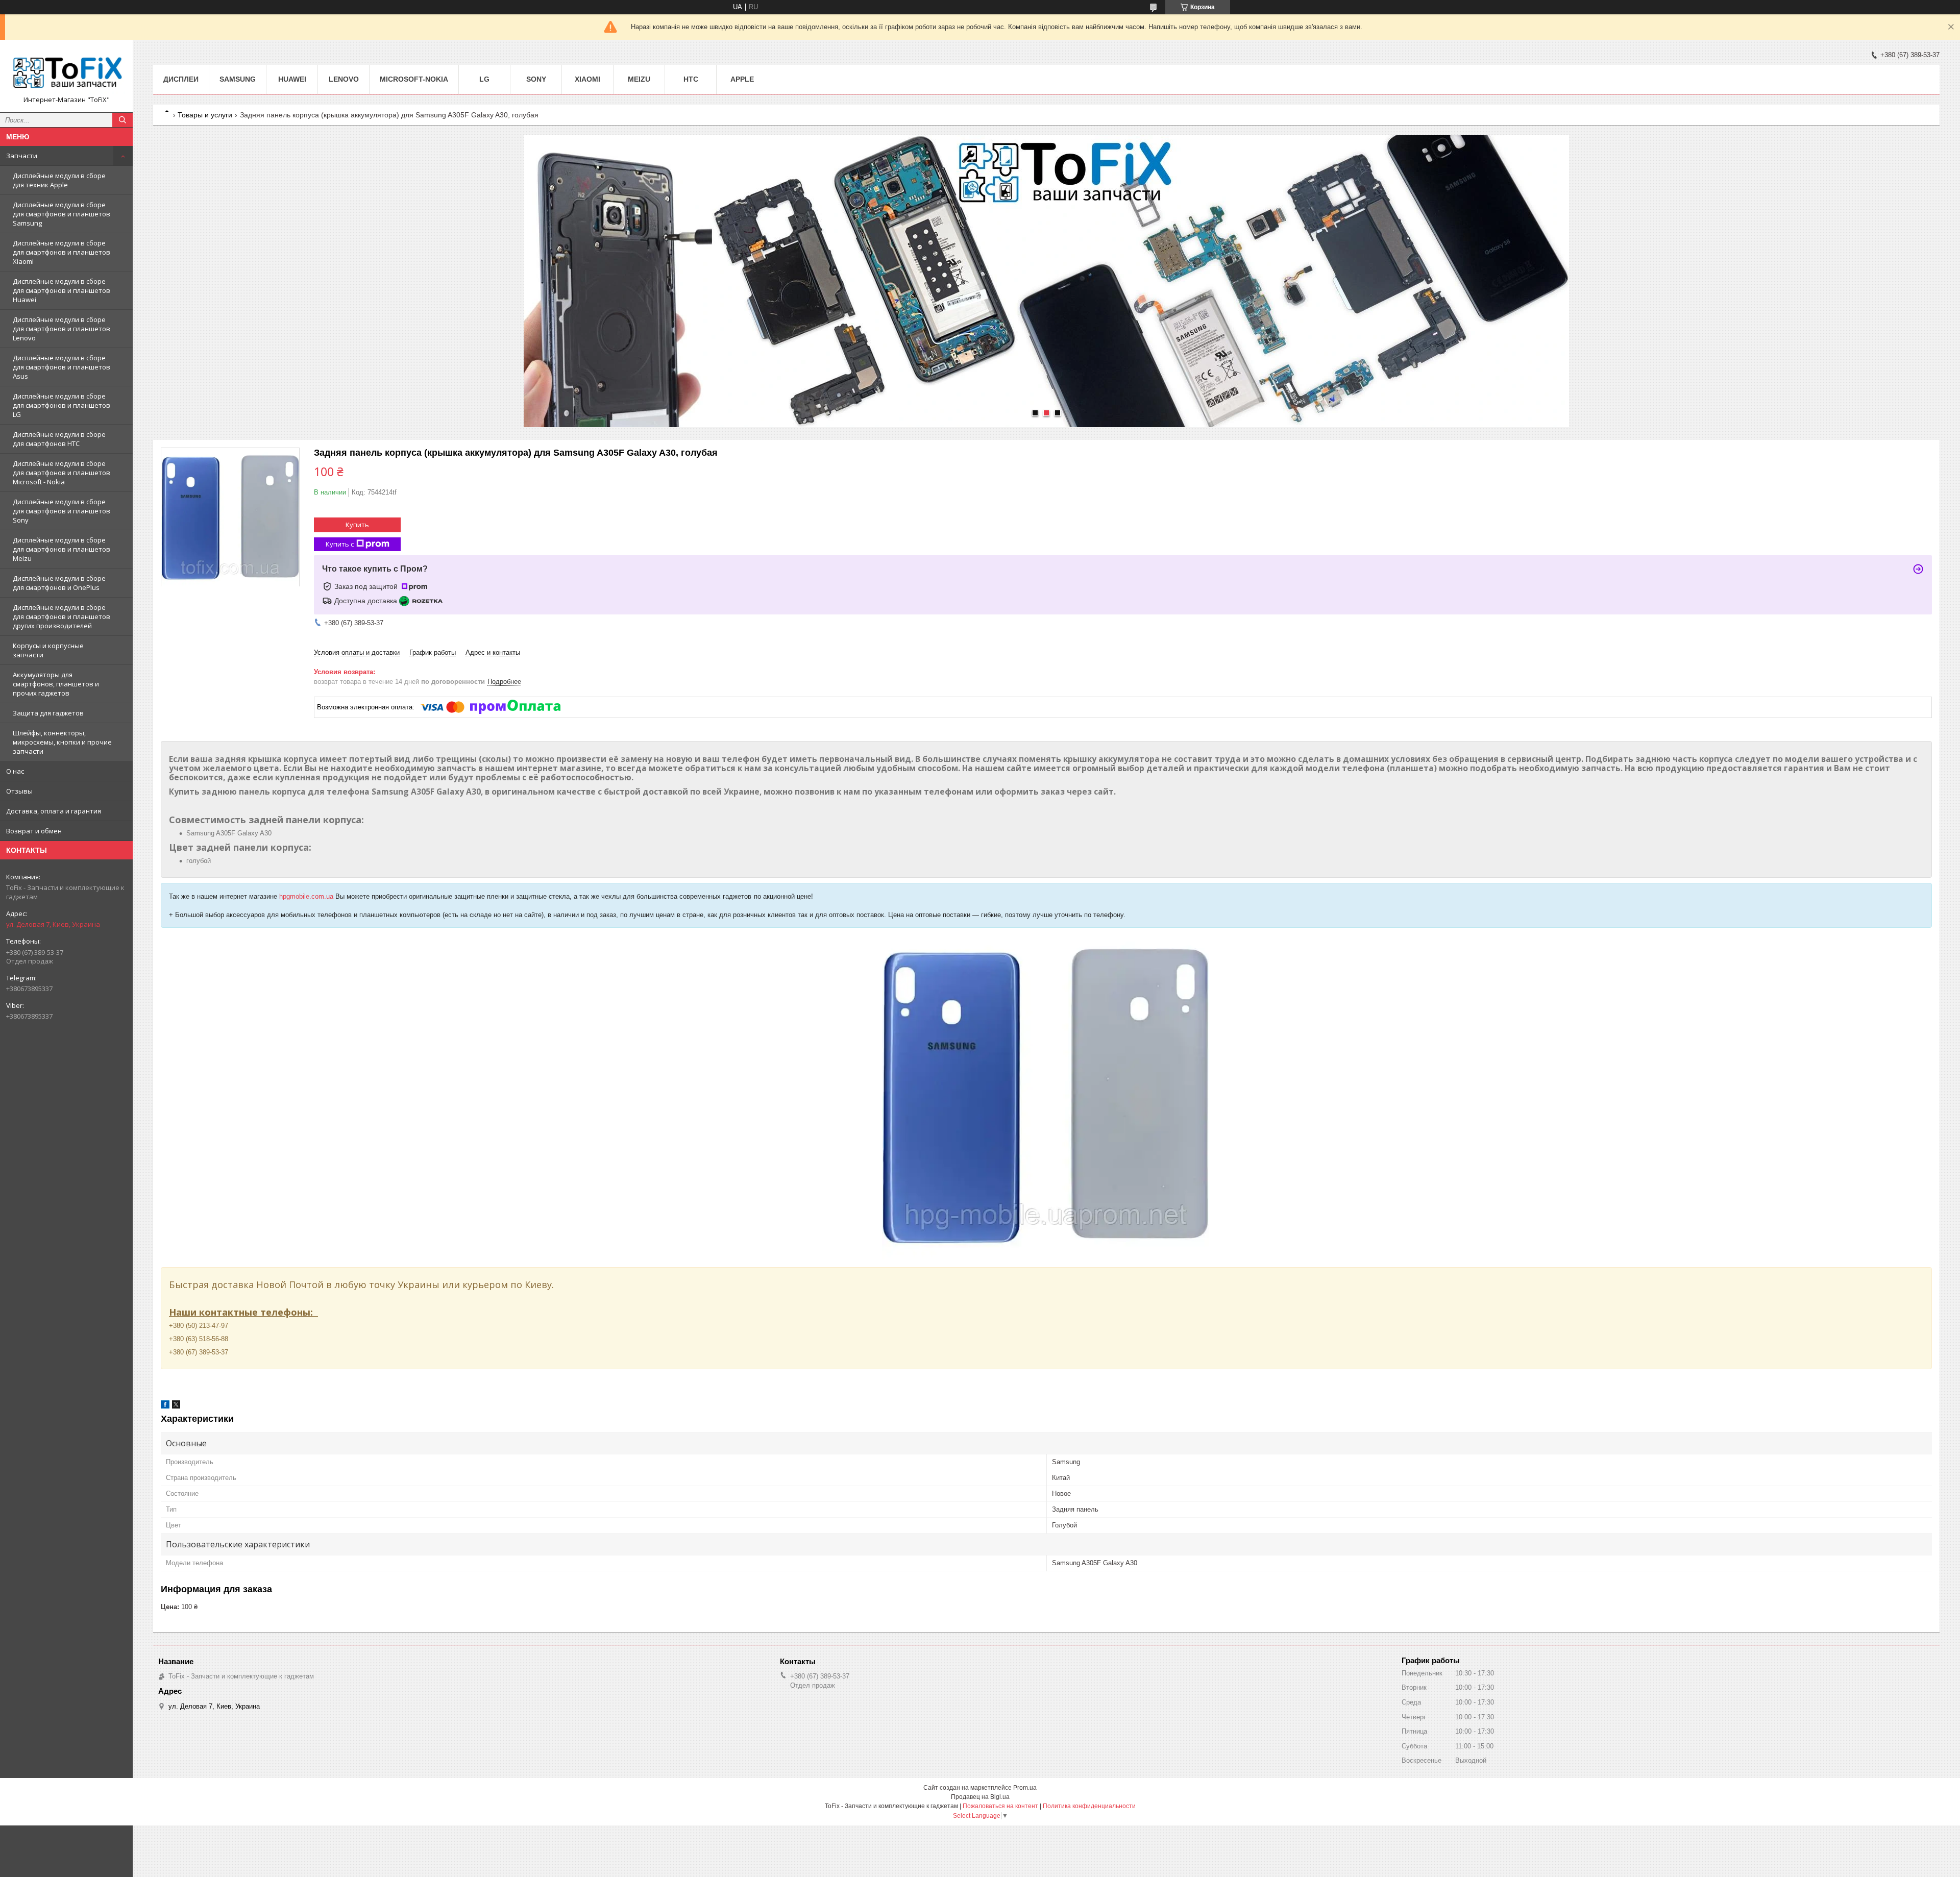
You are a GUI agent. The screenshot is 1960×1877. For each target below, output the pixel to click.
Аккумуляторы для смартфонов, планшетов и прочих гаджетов (56, 684)
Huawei (292, 79)
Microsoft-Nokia (414, 79)
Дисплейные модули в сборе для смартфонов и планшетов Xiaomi (62, 252)
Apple (742, 79)
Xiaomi (587, 79)
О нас (15, 771)
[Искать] (122, 120)
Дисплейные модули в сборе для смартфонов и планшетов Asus (62, 367)
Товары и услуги (205, 115)
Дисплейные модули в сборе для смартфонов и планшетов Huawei (62, 290)
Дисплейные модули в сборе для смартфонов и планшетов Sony (62, 511)
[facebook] (165, 1406)
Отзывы (19, 791)
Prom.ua (1025, 1788)
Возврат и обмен (34, 831)
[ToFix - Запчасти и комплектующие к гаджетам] (66, 71)
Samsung (238, 79)
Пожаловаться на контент (1000, 1806)
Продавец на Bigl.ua (980, 1797)
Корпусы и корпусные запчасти (48, 650)
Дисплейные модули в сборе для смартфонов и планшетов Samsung (62, 214)
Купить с (340, 544)
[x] (176, 1406)
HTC (691, 79)
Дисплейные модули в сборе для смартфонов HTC (59, 439)
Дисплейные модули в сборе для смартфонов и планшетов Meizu (62, 549)
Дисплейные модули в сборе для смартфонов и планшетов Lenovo (62, 329)
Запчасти (22, 156)
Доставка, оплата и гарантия (54, 811)
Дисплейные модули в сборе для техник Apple (59, 180)
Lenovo (344, 79)
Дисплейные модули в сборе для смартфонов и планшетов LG (62, 405)
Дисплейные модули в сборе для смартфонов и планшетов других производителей (62, 616)
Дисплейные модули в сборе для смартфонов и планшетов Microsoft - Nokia (62, 473)
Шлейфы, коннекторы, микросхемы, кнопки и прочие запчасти (62, 742)
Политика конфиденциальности (1089, 1806)
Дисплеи (181, 79)
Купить (357, 525)
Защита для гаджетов (48, 713)
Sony (536, 79)
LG (484, 79)
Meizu (639, 79)
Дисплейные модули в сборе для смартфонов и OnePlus (59, 583)
